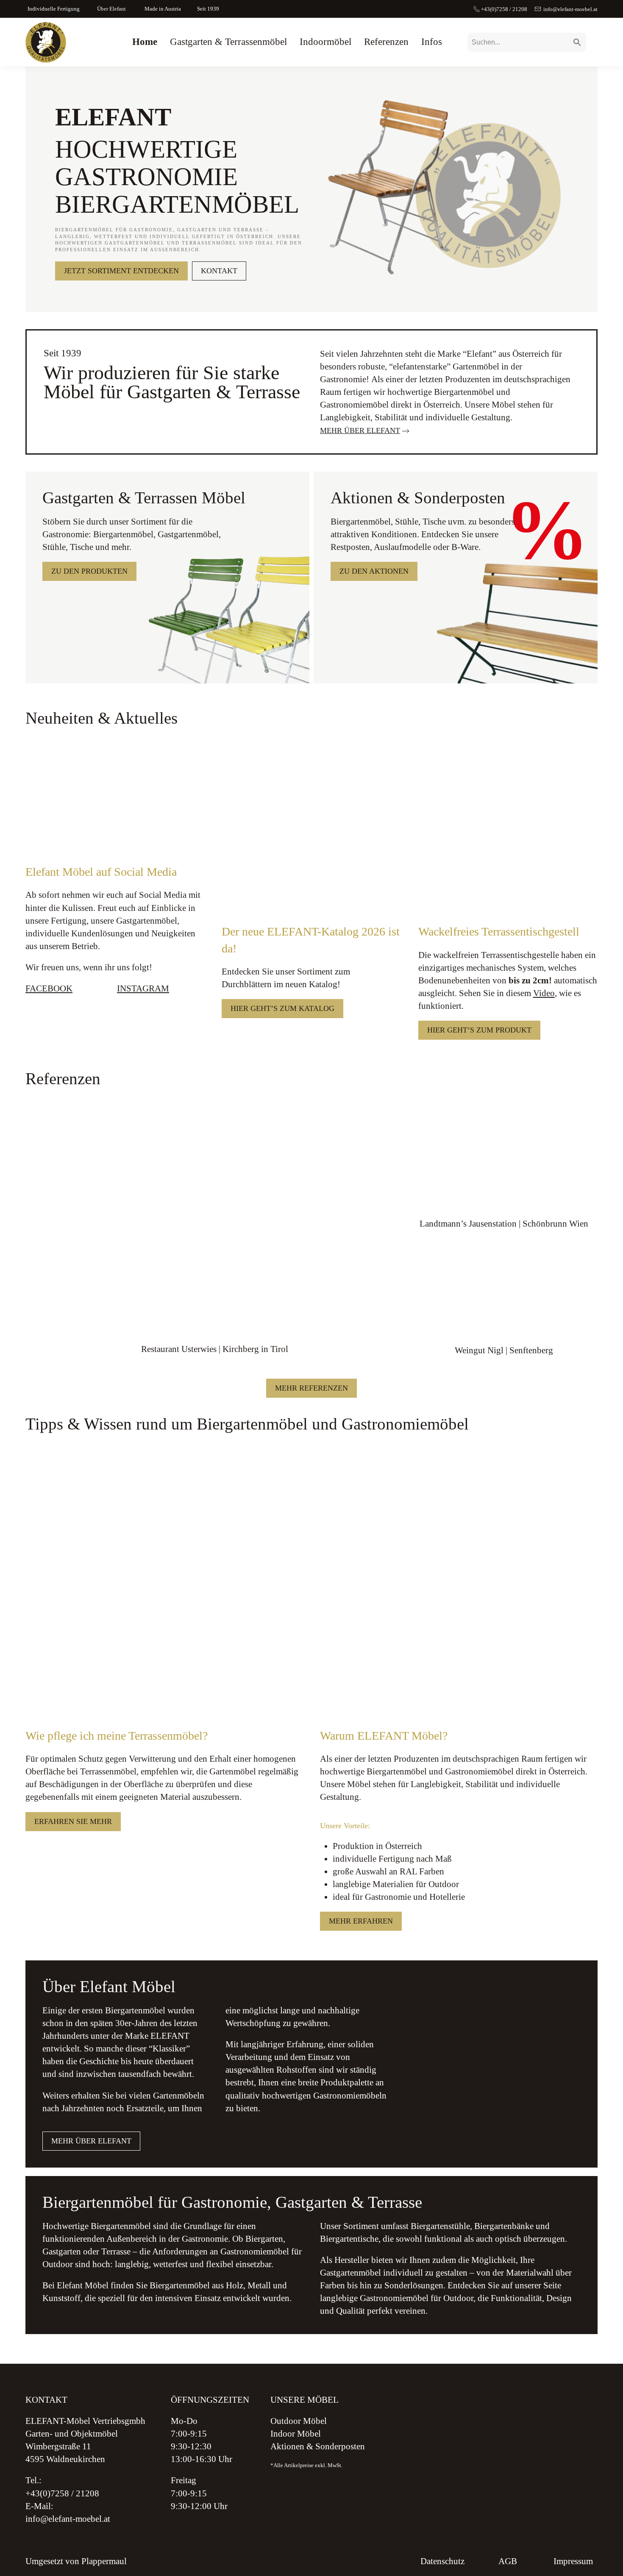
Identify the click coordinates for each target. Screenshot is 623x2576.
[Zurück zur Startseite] (46, 42)
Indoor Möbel (296, 2434)
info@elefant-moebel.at (570, 10)
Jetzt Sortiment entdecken (121, 271)
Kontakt (219, 271)
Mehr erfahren (361, 1921)
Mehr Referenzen (311, 1388)
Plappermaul (104, 2561)
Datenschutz (442, 2561)
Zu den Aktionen (374, 571)
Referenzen (386, 42)
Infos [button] (432, 42)
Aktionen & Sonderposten (318, 2447)
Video (544, 993)
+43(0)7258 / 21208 (504, 10)
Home (145, 42)
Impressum (573, 2561)
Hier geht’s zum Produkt (479, 1030)
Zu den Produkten (89, 571)
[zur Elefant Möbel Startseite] (529, 2451)
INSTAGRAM (143, 988)
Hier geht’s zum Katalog (282, 1008)
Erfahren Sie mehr (73, 1821)
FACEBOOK (49, 988)
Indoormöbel (325, 42)
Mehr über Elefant (360, 430)
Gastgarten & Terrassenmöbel (228, 42)
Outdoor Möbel (299, 2421)
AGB (508, 2561)
